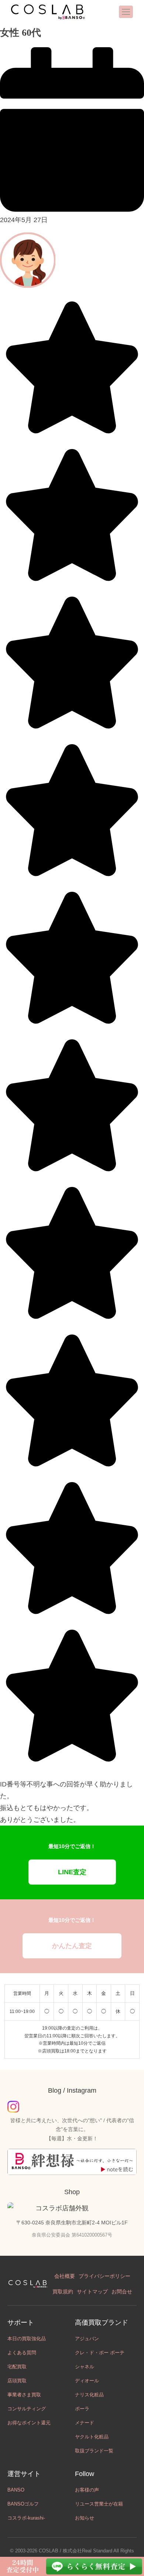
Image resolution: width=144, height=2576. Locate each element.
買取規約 (63, 2292)
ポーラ (82, 2409)
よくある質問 (22, 2353)
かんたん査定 (72, 1946)
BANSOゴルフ (23, 2504)
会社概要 (65, 2276)
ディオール (87, 2381)
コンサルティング (27, 2409)
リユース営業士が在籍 (99, 2504)
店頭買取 (17, 2381)
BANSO (16, 2490)
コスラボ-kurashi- (26, 2518)
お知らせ (85, 2518)
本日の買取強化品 (27, 2339)
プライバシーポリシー (104, 2276)
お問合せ (122, 2292)
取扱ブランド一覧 (94, 2451)
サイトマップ (92, 2292)
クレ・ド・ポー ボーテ (100, 2353)
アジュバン (87, 2339)
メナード (85, 2423)
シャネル (85, 2367)
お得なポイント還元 (29, 2423)
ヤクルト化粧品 (92, 2437)
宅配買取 (17, 2367)
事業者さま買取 (24, 2395)
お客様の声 (87, 2490)
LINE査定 (72, 1872)
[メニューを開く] (126, 12)
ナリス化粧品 (89, 2395)
